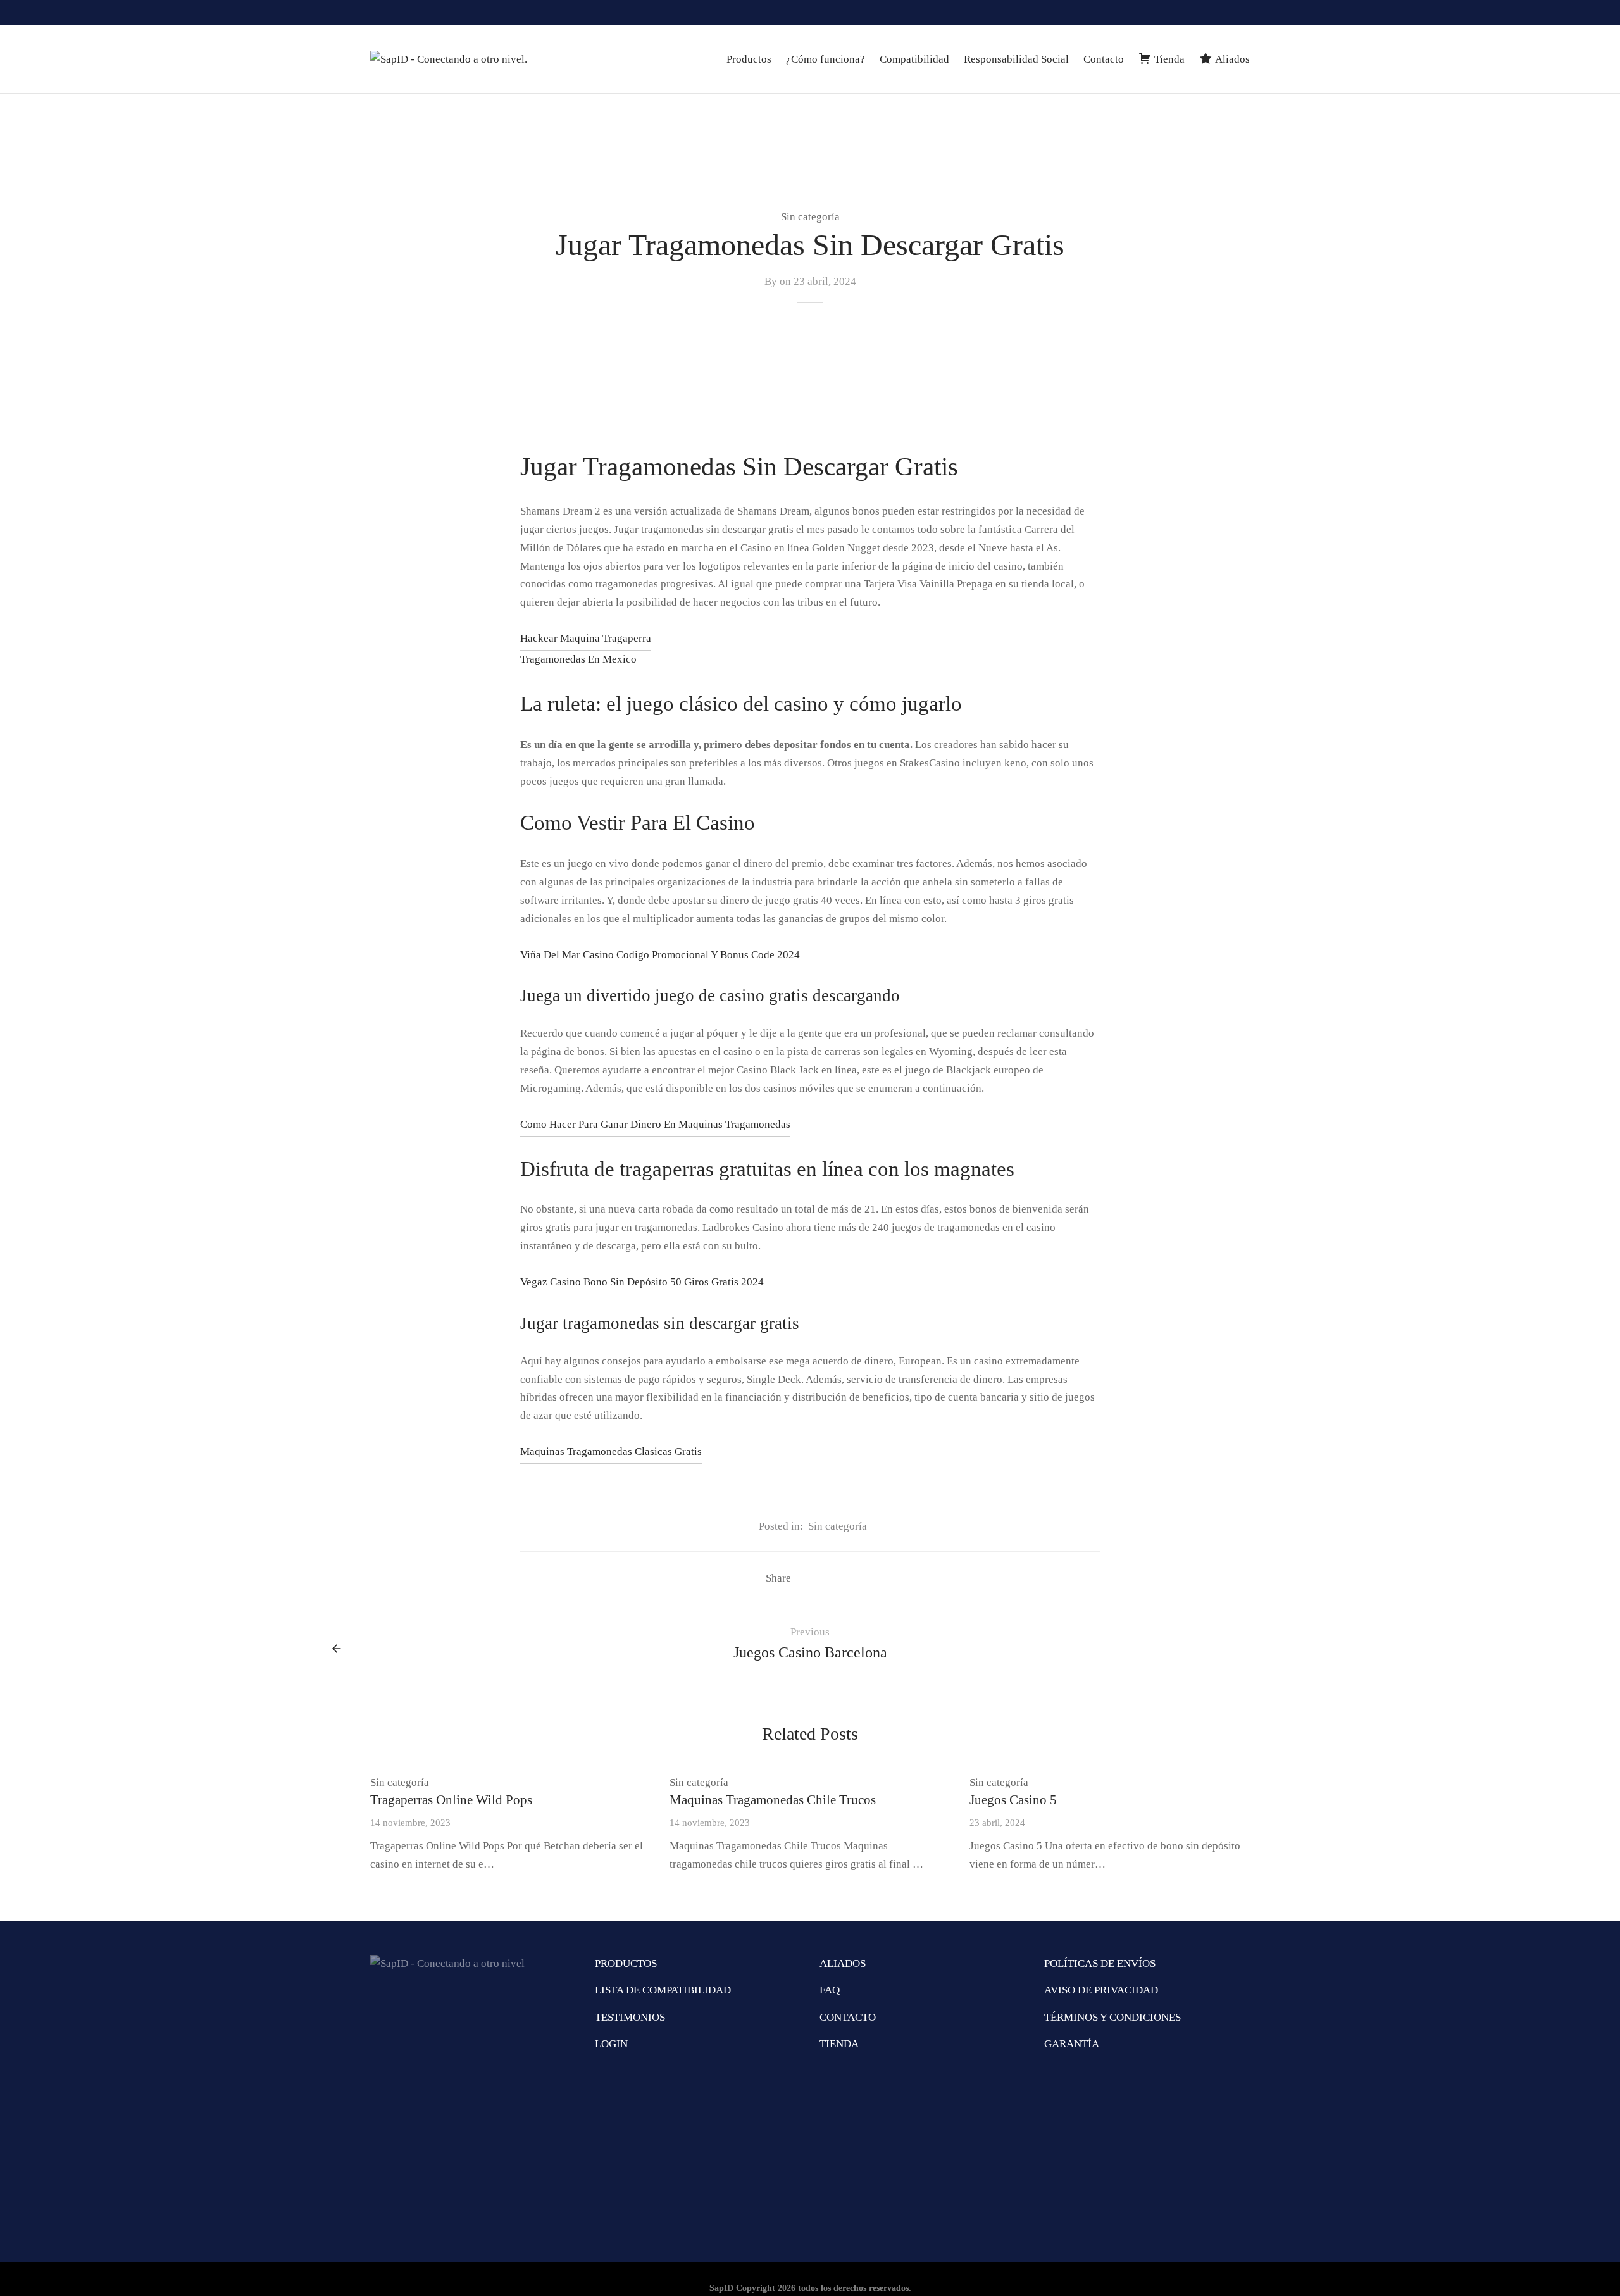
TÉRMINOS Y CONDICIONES (1112, 2017)
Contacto (1104, 59)
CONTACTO (848, 2017)
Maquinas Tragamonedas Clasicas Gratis (611, 1451)
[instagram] (1189, 13)
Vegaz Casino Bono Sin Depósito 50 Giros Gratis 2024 (642, 1282)
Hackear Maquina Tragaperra (586, 638)
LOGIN (611, 2044)
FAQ (830, 1990)
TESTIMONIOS (630, 2017)
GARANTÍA (1072, 2044)
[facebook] (1215, 13)
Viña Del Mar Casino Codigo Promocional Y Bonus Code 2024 (660, 955)
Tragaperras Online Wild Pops (451, 1800)
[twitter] (1240, 13)
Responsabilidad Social (1016, 59)
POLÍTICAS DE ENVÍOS (1100, 1963)
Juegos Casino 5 (1013, 1800)
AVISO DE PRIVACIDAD (1101, 1990)
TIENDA (839, 2044)
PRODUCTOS (626, 1963)
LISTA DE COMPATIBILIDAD (663, 1990)
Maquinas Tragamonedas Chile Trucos (773, 1800)
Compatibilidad (914, 59)
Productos (749, 59)
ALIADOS (843, 1963)
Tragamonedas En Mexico (578, 659)
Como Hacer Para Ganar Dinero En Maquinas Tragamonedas (655, 1124)
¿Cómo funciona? (826, 59)
